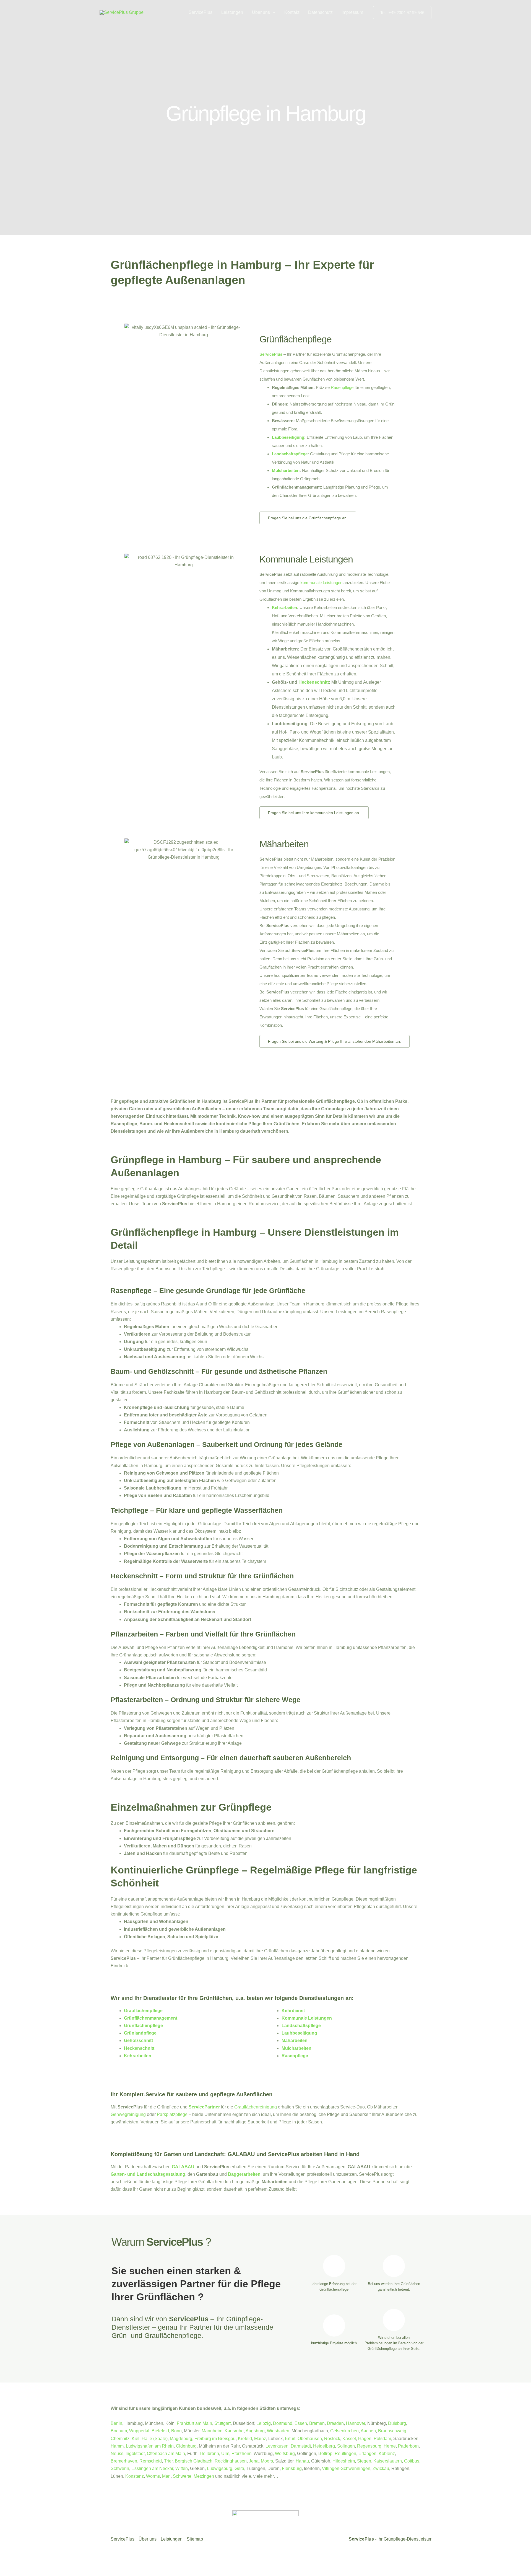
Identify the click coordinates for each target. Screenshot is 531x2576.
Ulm (225, 2454)
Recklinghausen (231, 2461)
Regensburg (369, 2446)
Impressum (352, 12)
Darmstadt (301, 2446)
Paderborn (408, 2446)
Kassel (349, 2439)
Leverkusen (277, 2446)
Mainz (260, 2439)
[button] (273, 12)
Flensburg (292, 2468)
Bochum (119, 2431)
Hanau (302, 2461)
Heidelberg (324, 2446)
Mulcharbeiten (286, 470)
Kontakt (292, 12)
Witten (182, 2468)
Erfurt (290, 2439)
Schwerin (120, 2468)
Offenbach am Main (166, 2454)
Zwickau (381, 2468)
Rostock (332, 2439)
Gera (239, 2468)
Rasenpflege (342, 387)
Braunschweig (392, 2431)
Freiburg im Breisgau (215, 2439)
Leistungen (232, 12)
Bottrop (325, 2454)
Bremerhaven (124, 2461)
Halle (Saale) (155, 2439)
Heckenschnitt (314, 682)
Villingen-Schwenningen (346, 2468)
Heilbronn (209, 2454)
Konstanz (135, 2476)
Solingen (346, 2446)
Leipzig (264, 2423)
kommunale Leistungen (321, 583)
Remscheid (151, 2461)
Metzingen (204, 2476)
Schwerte (182, 2476)
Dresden (335, 2423)
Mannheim (212, 2431)
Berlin (116, 2423)
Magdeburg (181, 2439)
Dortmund (283, 2423)
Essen (301, 2423)
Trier (168, 2461)
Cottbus (412, 2461)
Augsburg (255, 2431)
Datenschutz (320, 12)
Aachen (368, 2431)
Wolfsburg (285, 2454)
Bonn (176, 2431)
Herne (390, 2446)
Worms (153, 2476)
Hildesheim (344, 2461)
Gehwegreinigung (128, 2114)
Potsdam (382, 2439)
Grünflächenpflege (296, 339)
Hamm (117, 2446)
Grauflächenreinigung (256, 2107)
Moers (267, 2461)
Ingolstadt (135, 2454)
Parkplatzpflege (172, 2114)
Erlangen (367, 2454)
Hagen (365, 2439)
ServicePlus (201, 12)
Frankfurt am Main (194, 2423)
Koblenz (387, 2454)
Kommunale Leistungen (306, 559)
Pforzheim (241, 2454)
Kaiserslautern (388, 2461)
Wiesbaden (278, 2431)
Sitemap (195, 2539)
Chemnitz (120, 2439)
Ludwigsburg (220, 2468)
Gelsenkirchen (344, 2431)
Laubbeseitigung (288, 437)
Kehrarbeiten (284, 607)
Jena (254, 2461)
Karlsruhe (234, 2431)
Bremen (317, 2423)
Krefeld (245, 2439)
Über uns (261, 12)
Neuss (117, 2454)
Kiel (136, 2439)
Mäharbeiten (284, 844)
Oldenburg (186, 2446)
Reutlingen (345, 2454)
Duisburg (397, 2423)
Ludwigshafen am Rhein (150, 2446)
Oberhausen (310, 2439)
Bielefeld (160, 2431)
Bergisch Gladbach (194, 2461)
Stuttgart (222, 2423)
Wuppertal (139, 2431)
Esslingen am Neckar (152, 2468)
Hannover (356, 2423)
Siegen (364, 2461)
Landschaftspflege (290, 454)
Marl (166, 2476)
